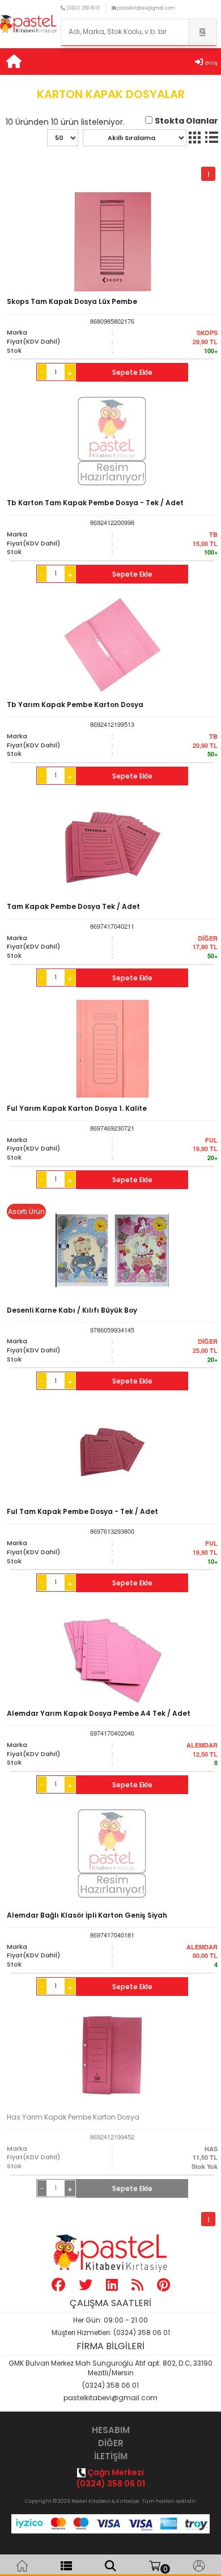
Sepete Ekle (132, 372)
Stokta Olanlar (186, 121)
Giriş (211, 63)
